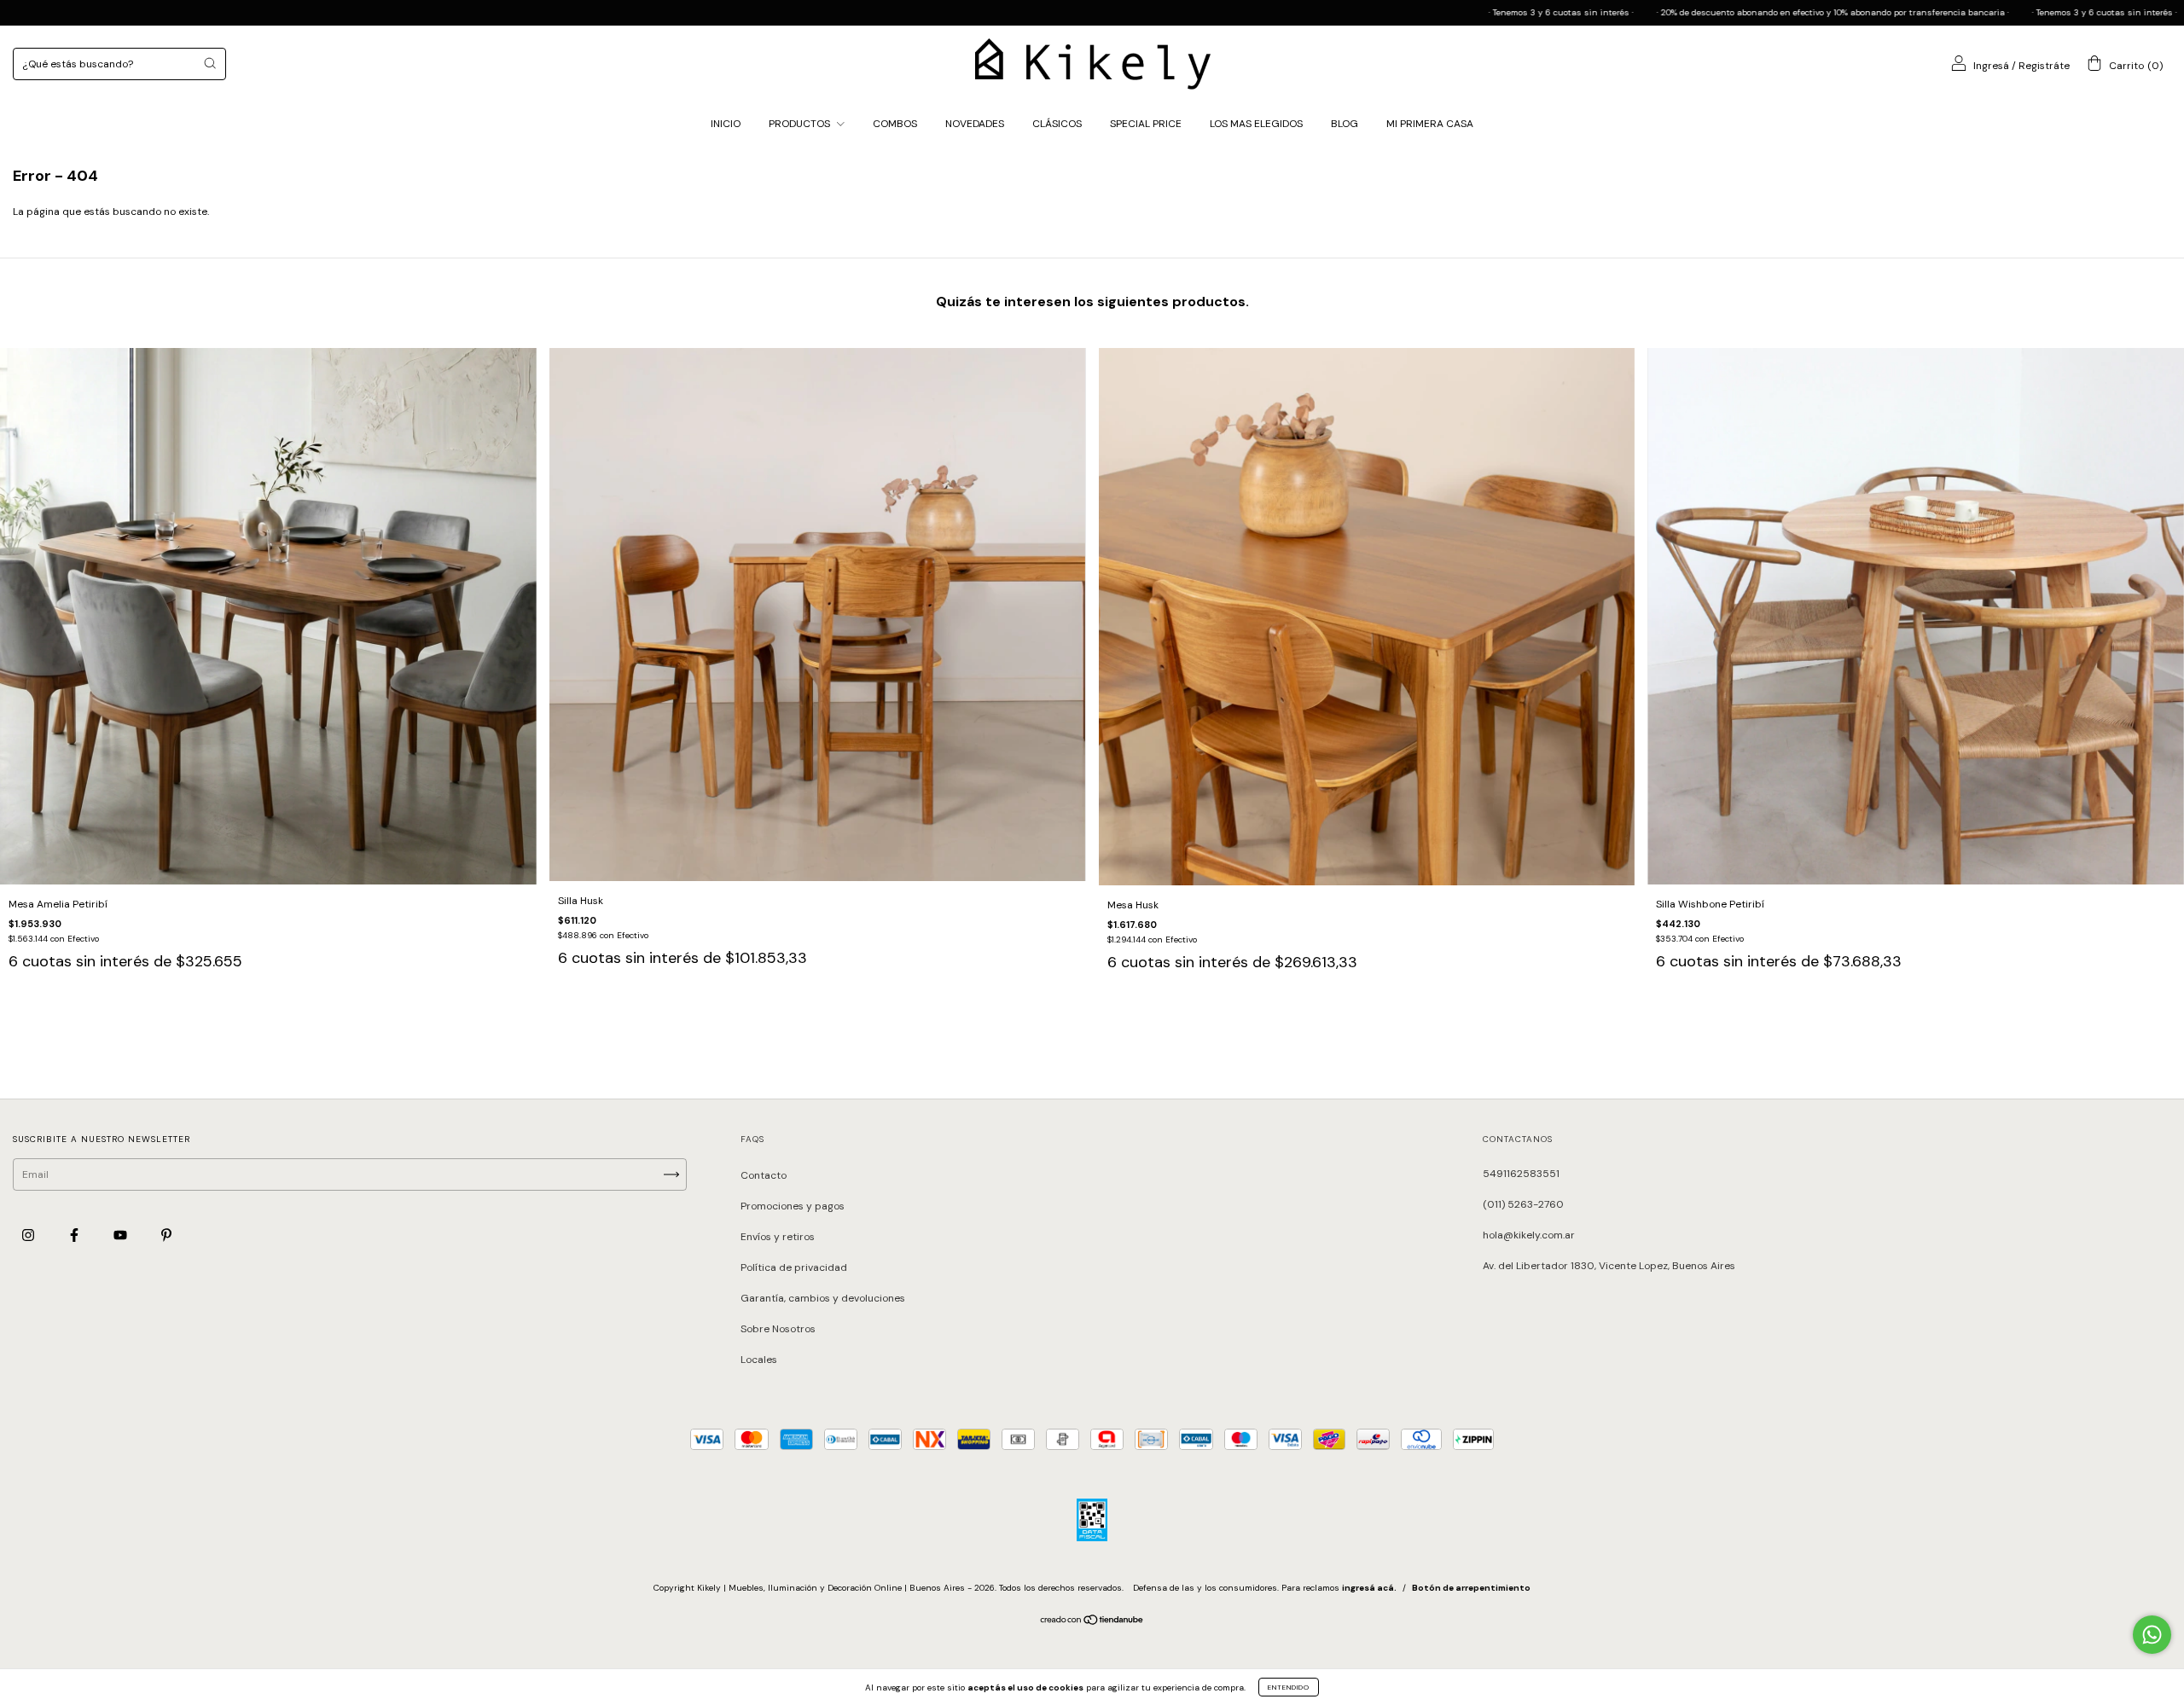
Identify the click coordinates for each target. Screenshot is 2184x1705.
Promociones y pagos (793, 1206)
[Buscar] (210, 63)
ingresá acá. (1369, 1588)
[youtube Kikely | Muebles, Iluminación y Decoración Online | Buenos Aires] (122, 1235)
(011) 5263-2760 (1523, 1204)
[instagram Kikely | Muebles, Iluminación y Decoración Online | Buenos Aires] (29, 1235)
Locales (759, 1360)
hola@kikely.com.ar (1529, 1235)
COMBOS (895, 124)
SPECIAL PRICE (1146, 124)
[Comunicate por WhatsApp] (2152, 1635)
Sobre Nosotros (778, 1329)
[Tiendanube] (1092, 1622)
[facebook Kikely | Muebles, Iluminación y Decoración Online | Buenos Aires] (76, 1235)
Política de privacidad (794, 1267)
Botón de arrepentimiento (1471, 1588)
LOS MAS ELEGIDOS (1256, 124)
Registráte (2044, 66)
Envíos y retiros (778, 1237)
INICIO (726, 124)
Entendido (1289, 1687)
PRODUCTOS (801, 124)
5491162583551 (1521, 1174)
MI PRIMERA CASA (1430, 124)
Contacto (764, 1175)
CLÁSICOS (1057, 124)
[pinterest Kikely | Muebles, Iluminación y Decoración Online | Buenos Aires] (166, 1235)
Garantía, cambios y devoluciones (823, 1298)
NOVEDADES (975, 124)
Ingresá (1991, 66)
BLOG (1345, 124)
